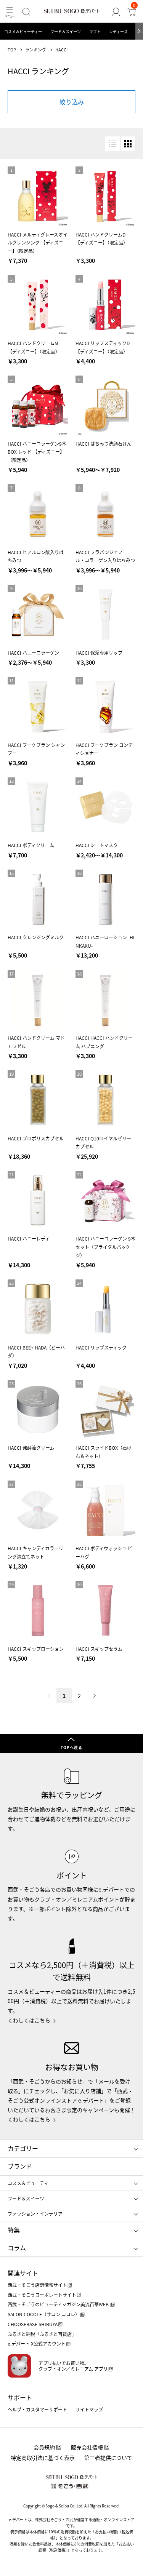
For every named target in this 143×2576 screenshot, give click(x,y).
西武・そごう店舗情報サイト (37, 2285)
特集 (14, 2230)
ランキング (36, 50)
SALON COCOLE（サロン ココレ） (44, 2314)
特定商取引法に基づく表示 (43, 2458)
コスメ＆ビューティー (23, 31)
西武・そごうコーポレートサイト (42, 2295)
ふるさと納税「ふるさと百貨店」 (42, 2334)
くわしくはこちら (29, 2020)
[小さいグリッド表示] (128, 144)
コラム (17, 2248)
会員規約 (44, 2447)
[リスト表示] (112, 144)
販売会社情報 (87, 2447)
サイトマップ (89, 2409)
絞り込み (72, 102)
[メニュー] (9, 12)
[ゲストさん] (116, 12)
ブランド (20, 2166)
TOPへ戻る (71, 1747)
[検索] (26, 12)
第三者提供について (108, 2458)
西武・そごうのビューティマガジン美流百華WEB (59, 2304)
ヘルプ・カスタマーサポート (37, 2409)
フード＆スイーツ (66, 31)
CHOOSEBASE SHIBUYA (33, 2324)
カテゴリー (23, 2148)
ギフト (95, 31)
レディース (118, 31)
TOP (12, 50)
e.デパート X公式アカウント (37, 2343)
